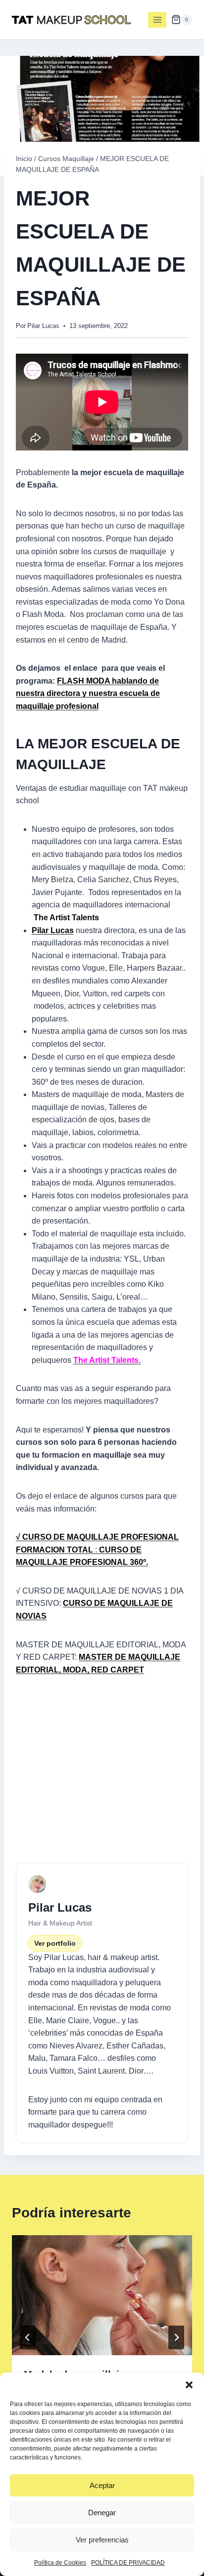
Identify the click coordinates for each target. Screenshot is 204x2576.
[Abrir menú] (157, 20)
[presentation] (102, 2295)
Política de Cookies (60, 2563)
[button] (189, 2385)
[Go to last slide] (28, 2337)
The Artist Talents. (107, 1360)
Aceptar (102, 2485)
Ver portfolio (55, 1943)
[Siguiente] (176, 2337)
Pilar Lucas (43, 326)
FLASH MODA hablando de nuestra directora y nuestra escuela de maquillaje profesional (88, 694)
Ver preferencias (102, 2540)
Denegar (102, 2513)
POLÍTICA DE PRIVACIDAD (128, 2563)
